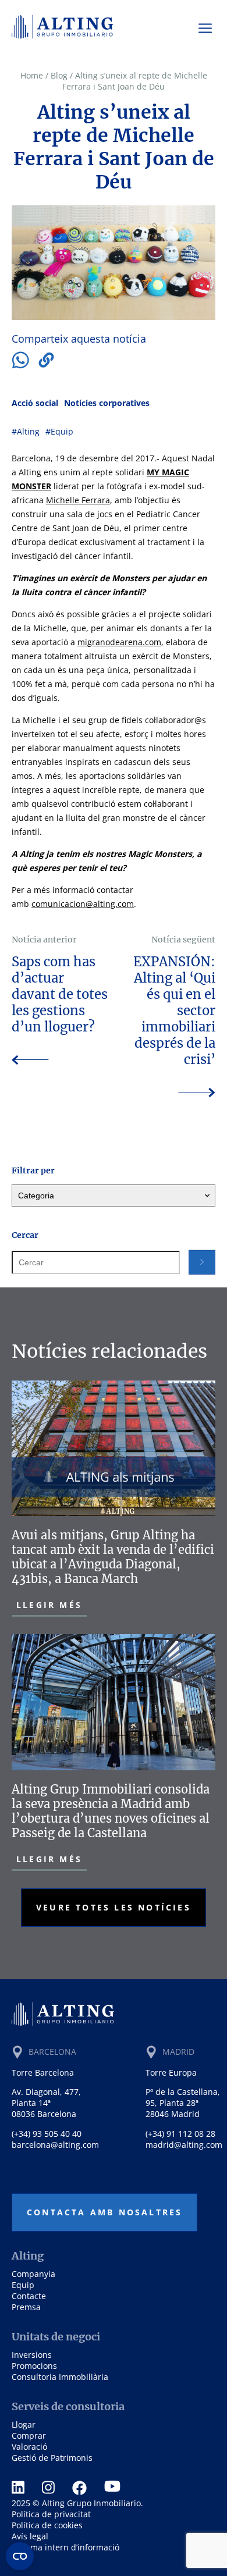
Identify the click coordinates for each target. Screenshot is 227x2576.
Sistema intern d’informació (65, 2547)
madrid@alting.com (184, 2145)
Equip (23, 2285)
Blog (59, 75)
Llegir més (49, 1605)
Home (32, 75)
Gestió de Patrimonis (52, 2458)
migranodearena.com (119, 642)
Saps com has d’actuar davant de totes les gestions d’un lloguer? (60, 994)
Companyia (33, 2274)
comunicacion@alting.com (83, 904)
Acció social (35, 403)
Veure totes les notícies (114, 1907)
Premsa (26, 2307)
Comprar (29, 2436)
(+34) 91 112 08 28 (180, 2134)
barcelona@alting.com (55, 2145)
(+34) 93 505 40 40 (47, 2134)
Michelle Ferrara (78, 500)
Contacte (29, 2296)
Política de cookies (47, 2525)
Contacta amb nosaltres (104, 2212)
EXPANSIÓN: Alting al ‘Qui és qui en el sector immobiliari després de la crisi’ (174, 1011)
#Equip (59, 431)
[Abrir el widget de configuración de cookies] (20, 2556)
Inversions (32, 2355)
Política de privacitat (51, 2514)
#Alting (26, 431)
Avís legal (30, 2536)
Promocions (34, 2366)
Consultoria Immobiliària (60, 2377)
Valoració (29, 2447)
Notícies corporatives (107, 403)
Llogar (24, 2424)
